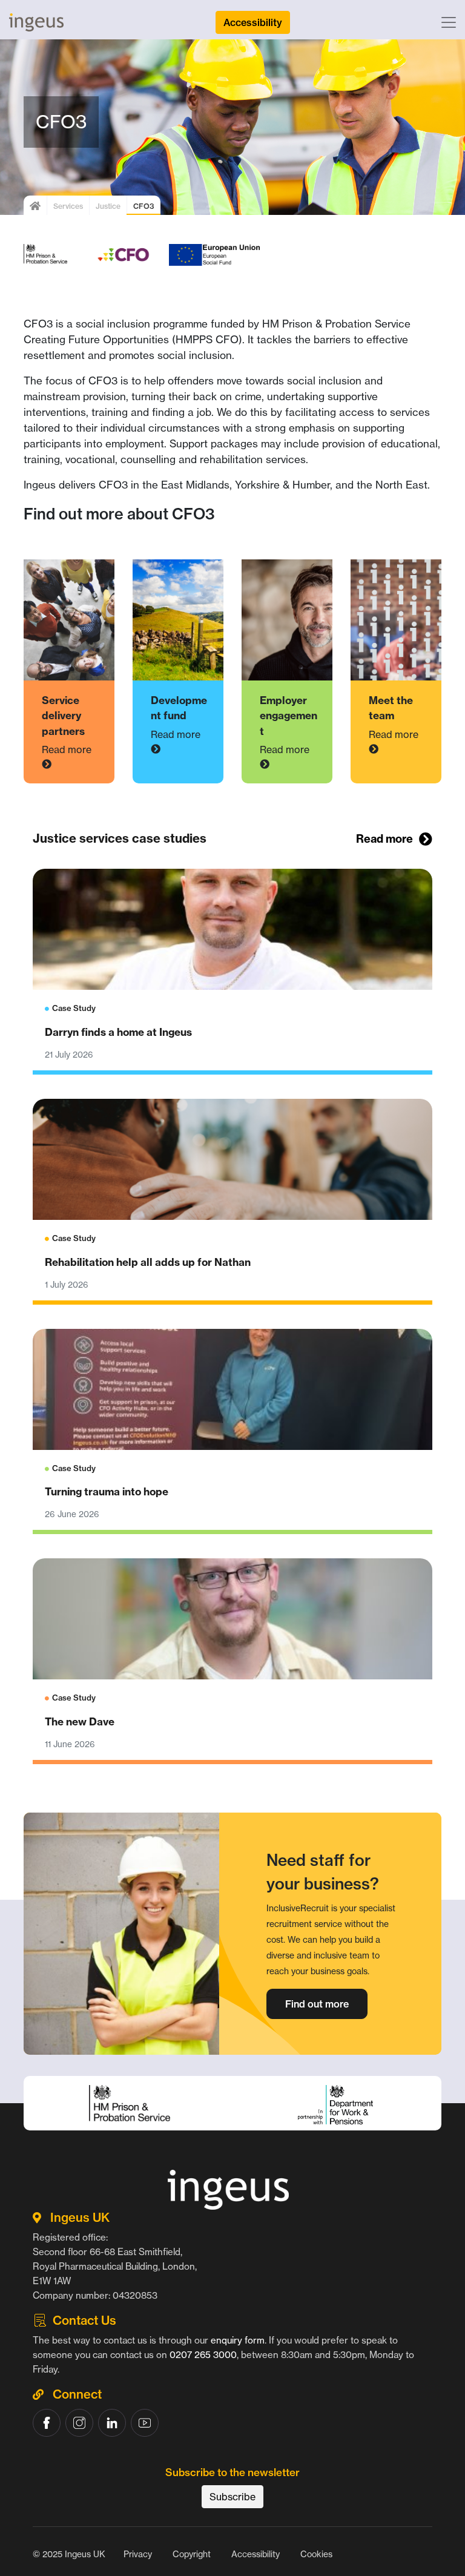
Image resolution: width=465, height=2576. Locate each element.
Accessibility (256, 2554)
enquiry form (238, 2340)
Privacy (138, 2554)
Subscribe (232, 2497)
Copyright (192, 2554)
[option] (232, 2133)
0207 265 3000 (203, 2355)
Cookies (316, 2554)
